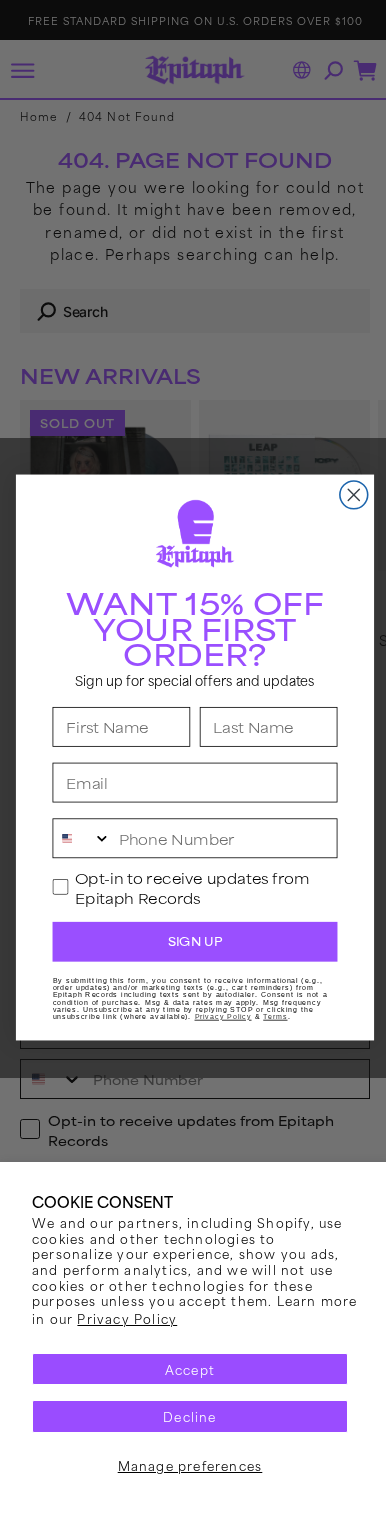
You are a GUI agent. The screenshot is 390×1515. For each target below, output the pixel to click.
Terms (268, 1017)
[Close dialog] (346, 495)
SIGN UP (187, 941)
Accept (182, 1369)
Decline (182, 1416)
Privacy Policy (168, 1318)
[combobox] (74, 838)
